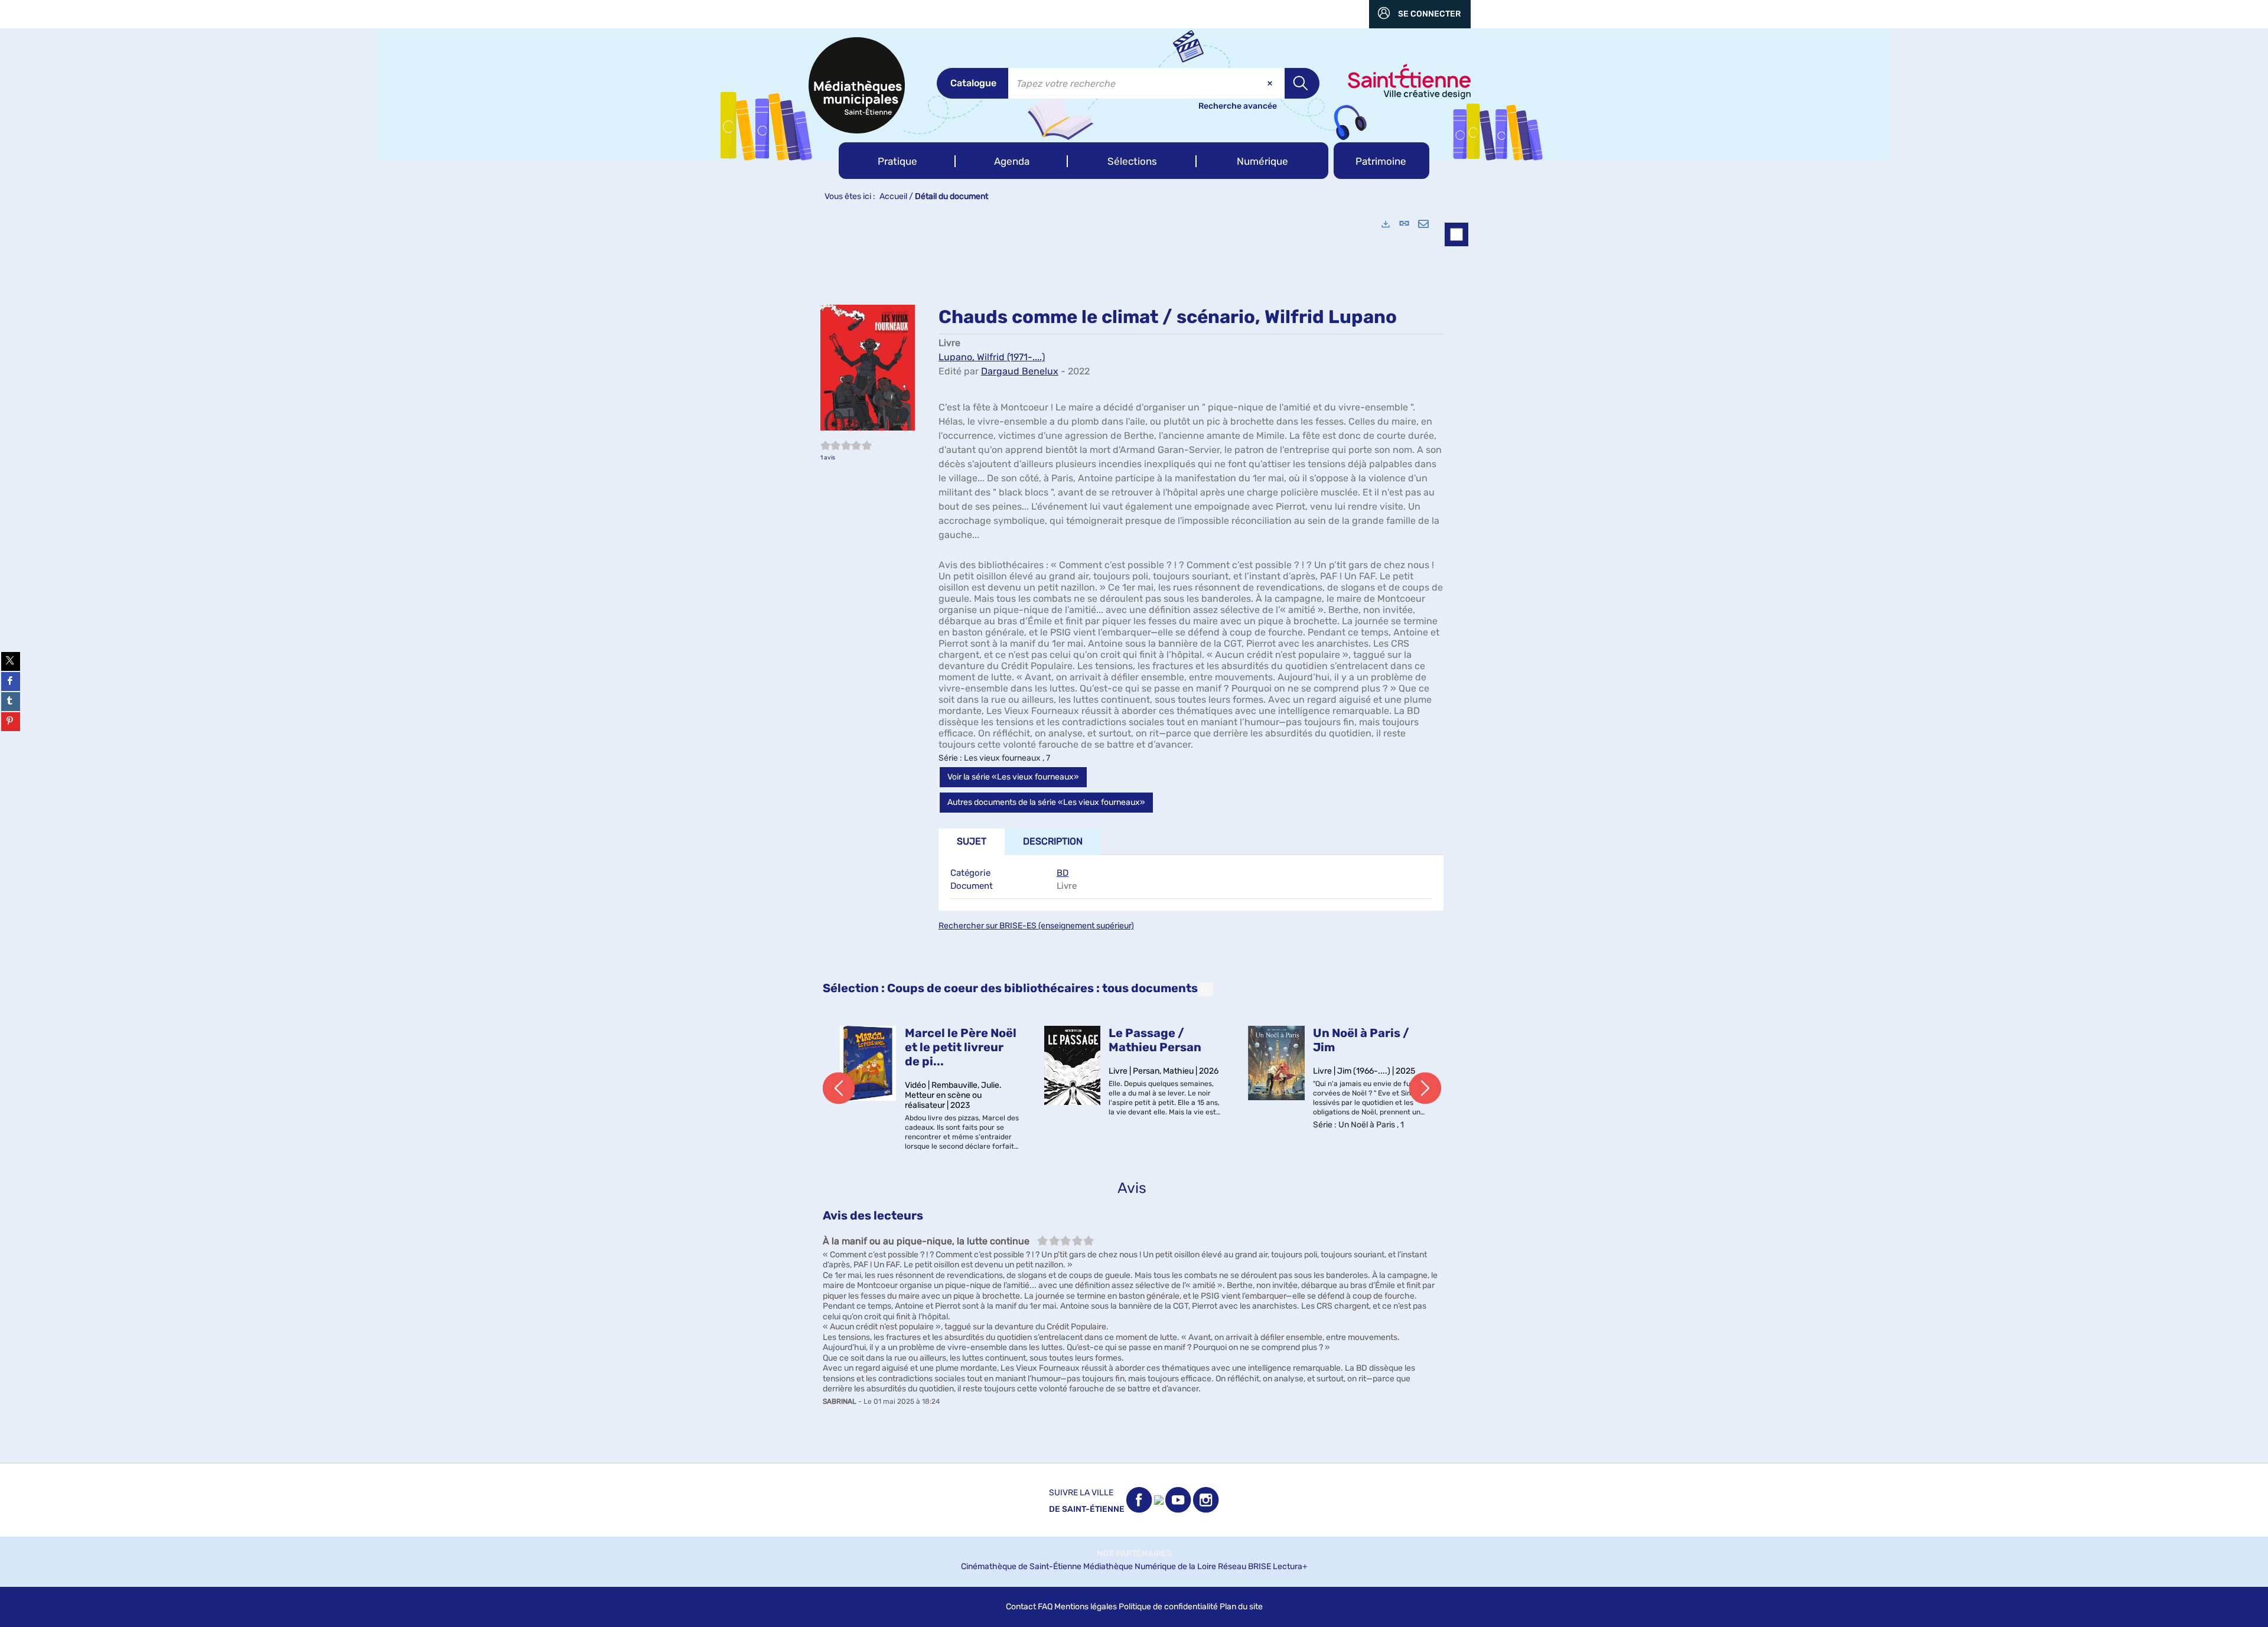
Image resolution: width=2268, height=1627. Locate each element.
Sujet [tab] (972, 841)
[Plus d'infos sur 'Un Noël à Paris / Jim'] (1276, 1063)
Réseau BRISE (1244, 1566)
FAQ (1045, 1607)
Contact (1021, 1607)
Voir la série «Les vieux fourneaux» (1013, 777)
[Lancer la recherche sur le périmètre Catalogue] (1302, 83)
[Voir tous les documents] (1205, 989)
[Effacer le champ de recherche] (1271, 83)
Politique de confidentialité (1168, 1607)
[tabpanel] (1134, 835)
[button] (897, 161)
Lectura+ (1290, 1566)
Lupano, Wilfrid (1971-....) (992, 357)
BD (1063, 873)
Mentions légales (1086, 1607)
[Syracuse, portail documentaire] (857, 85)
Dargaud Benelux (1020, 371)
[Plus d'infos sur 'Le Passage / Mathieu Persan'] (1073, 1065)
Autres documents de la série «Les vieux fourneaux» (1046, 802)
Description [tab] (1053, 841)
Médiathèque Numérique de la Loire (1150, 1566)
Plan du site (1241, 1607)
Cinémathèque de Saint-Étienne (1021, 1566)
